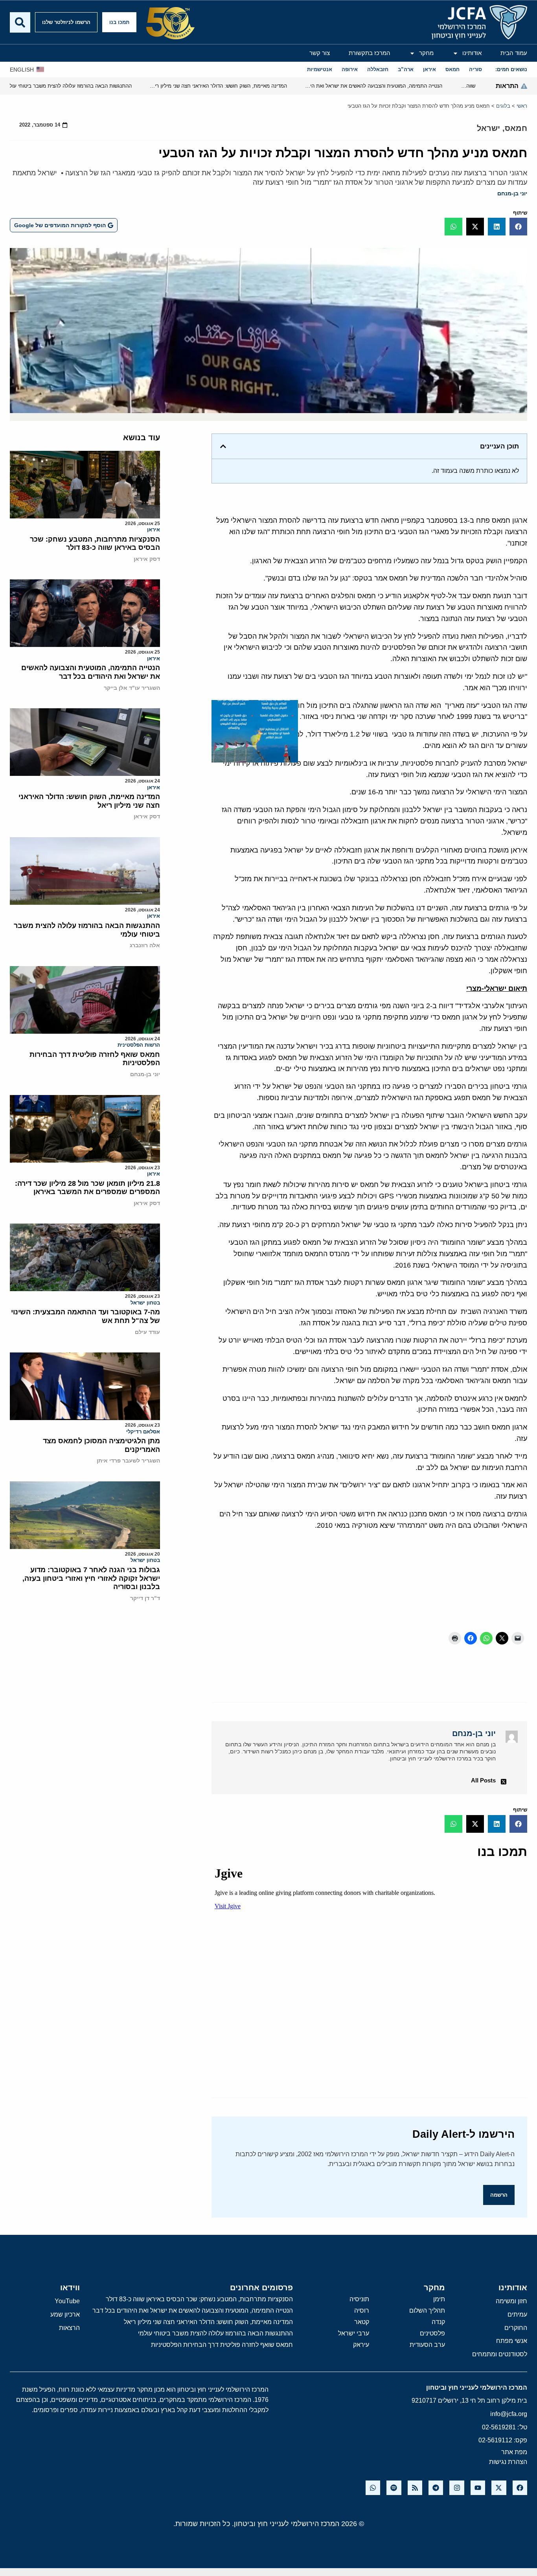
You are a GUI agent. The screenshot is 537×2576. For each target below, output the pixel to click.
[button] (518, 227)
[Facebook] (520, 2488)
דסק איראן (147, 559)
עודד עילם (147, 1332)
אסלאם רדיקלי (143, 1432)
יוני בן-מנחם (512, 193)
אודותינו (472, 53)
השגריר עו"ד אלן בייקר (132, 688)
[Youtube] (478, 2488)
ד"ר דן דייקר (145, 1598)
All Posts (483, 1780)
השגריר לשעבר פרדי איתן (128, 1461)
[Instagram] (457, 2488)
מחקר (426, 53)
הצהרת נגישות (508, 2462)
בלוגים (503, 106)
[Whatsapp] (373, 2488)
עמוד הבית (514, 53)
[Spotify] (394, 2488)
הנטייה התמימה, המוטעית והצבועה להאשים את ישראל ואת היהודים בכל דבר (91, 672)
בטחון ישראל (145, 1303)
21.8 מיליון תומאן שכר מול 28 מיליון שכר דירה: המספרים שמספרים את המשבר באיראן (87, 1188)
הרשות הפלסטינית (139, 1045)
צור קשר (320, 53)
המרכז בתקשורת (370, 53)
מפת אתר (514, 2452)
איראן (154, 530)
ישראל (488, 128)
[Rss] (415, 2488)
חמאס (516, 128)
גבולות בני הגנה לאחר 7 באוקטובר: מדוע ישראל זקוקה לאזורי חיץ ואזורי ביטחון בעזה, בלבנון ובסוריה (91, 1578)
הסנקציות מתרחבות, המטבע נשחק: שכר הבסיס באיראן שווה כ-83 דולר (95, 544)
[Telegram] (436, 2488)
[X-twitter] (499, 2488)
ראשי (522, 106)
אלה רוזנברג (145, 945)
